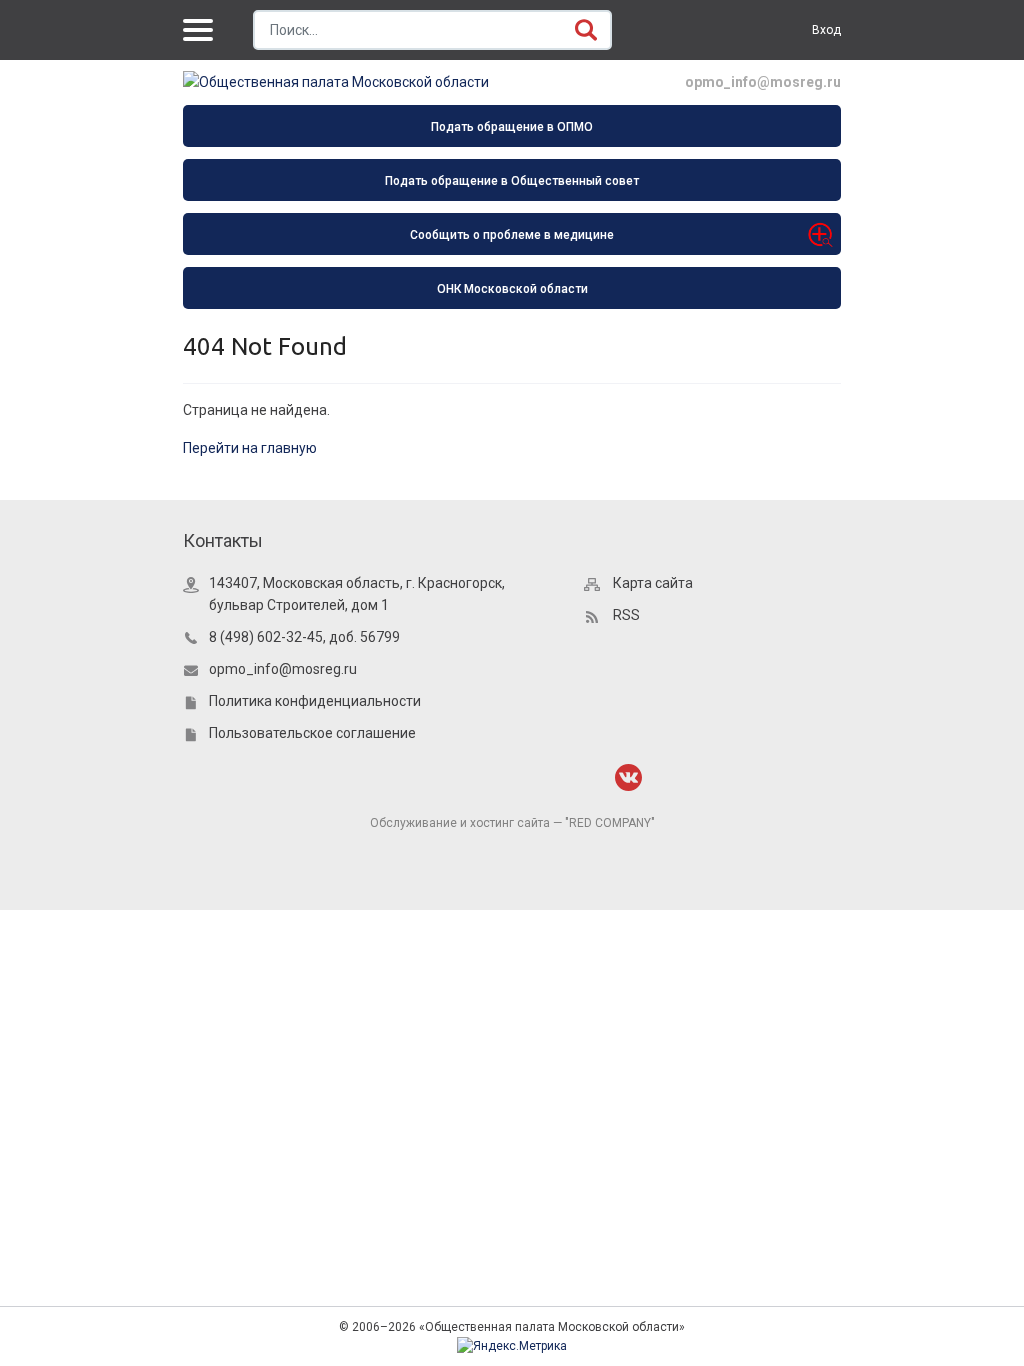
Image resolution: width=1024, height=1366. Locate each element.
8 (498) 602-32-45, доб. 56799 (304, 637)
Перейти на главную (250, 448)
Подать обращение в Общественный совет (512, 181)
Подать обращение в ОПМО (512, 127)
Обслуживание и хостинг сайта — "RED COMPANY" (512, 823)
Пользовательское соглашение (312, 733)
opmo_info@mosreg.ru (763, 82)
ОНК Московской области (512, 289)
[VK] (628, 777)
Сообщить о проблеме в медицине (512, 235)
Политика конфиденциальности (315, 701)
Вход (826, 30)
